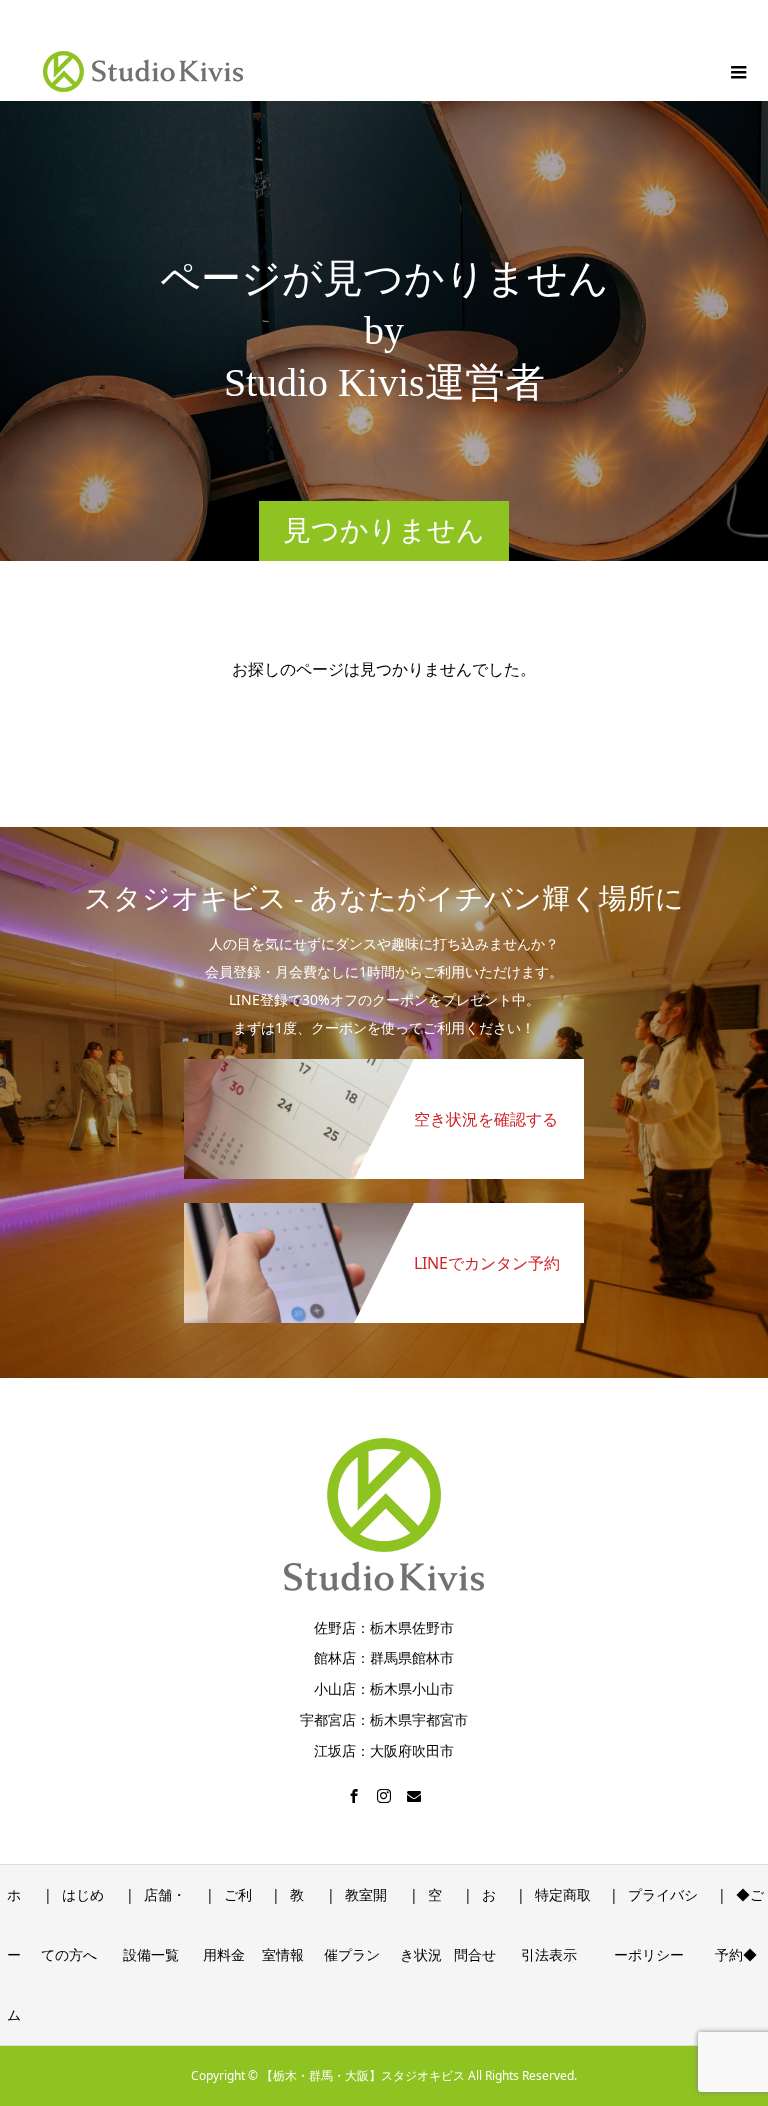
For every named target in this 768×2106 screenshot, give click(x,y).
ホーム (14, 1954)
